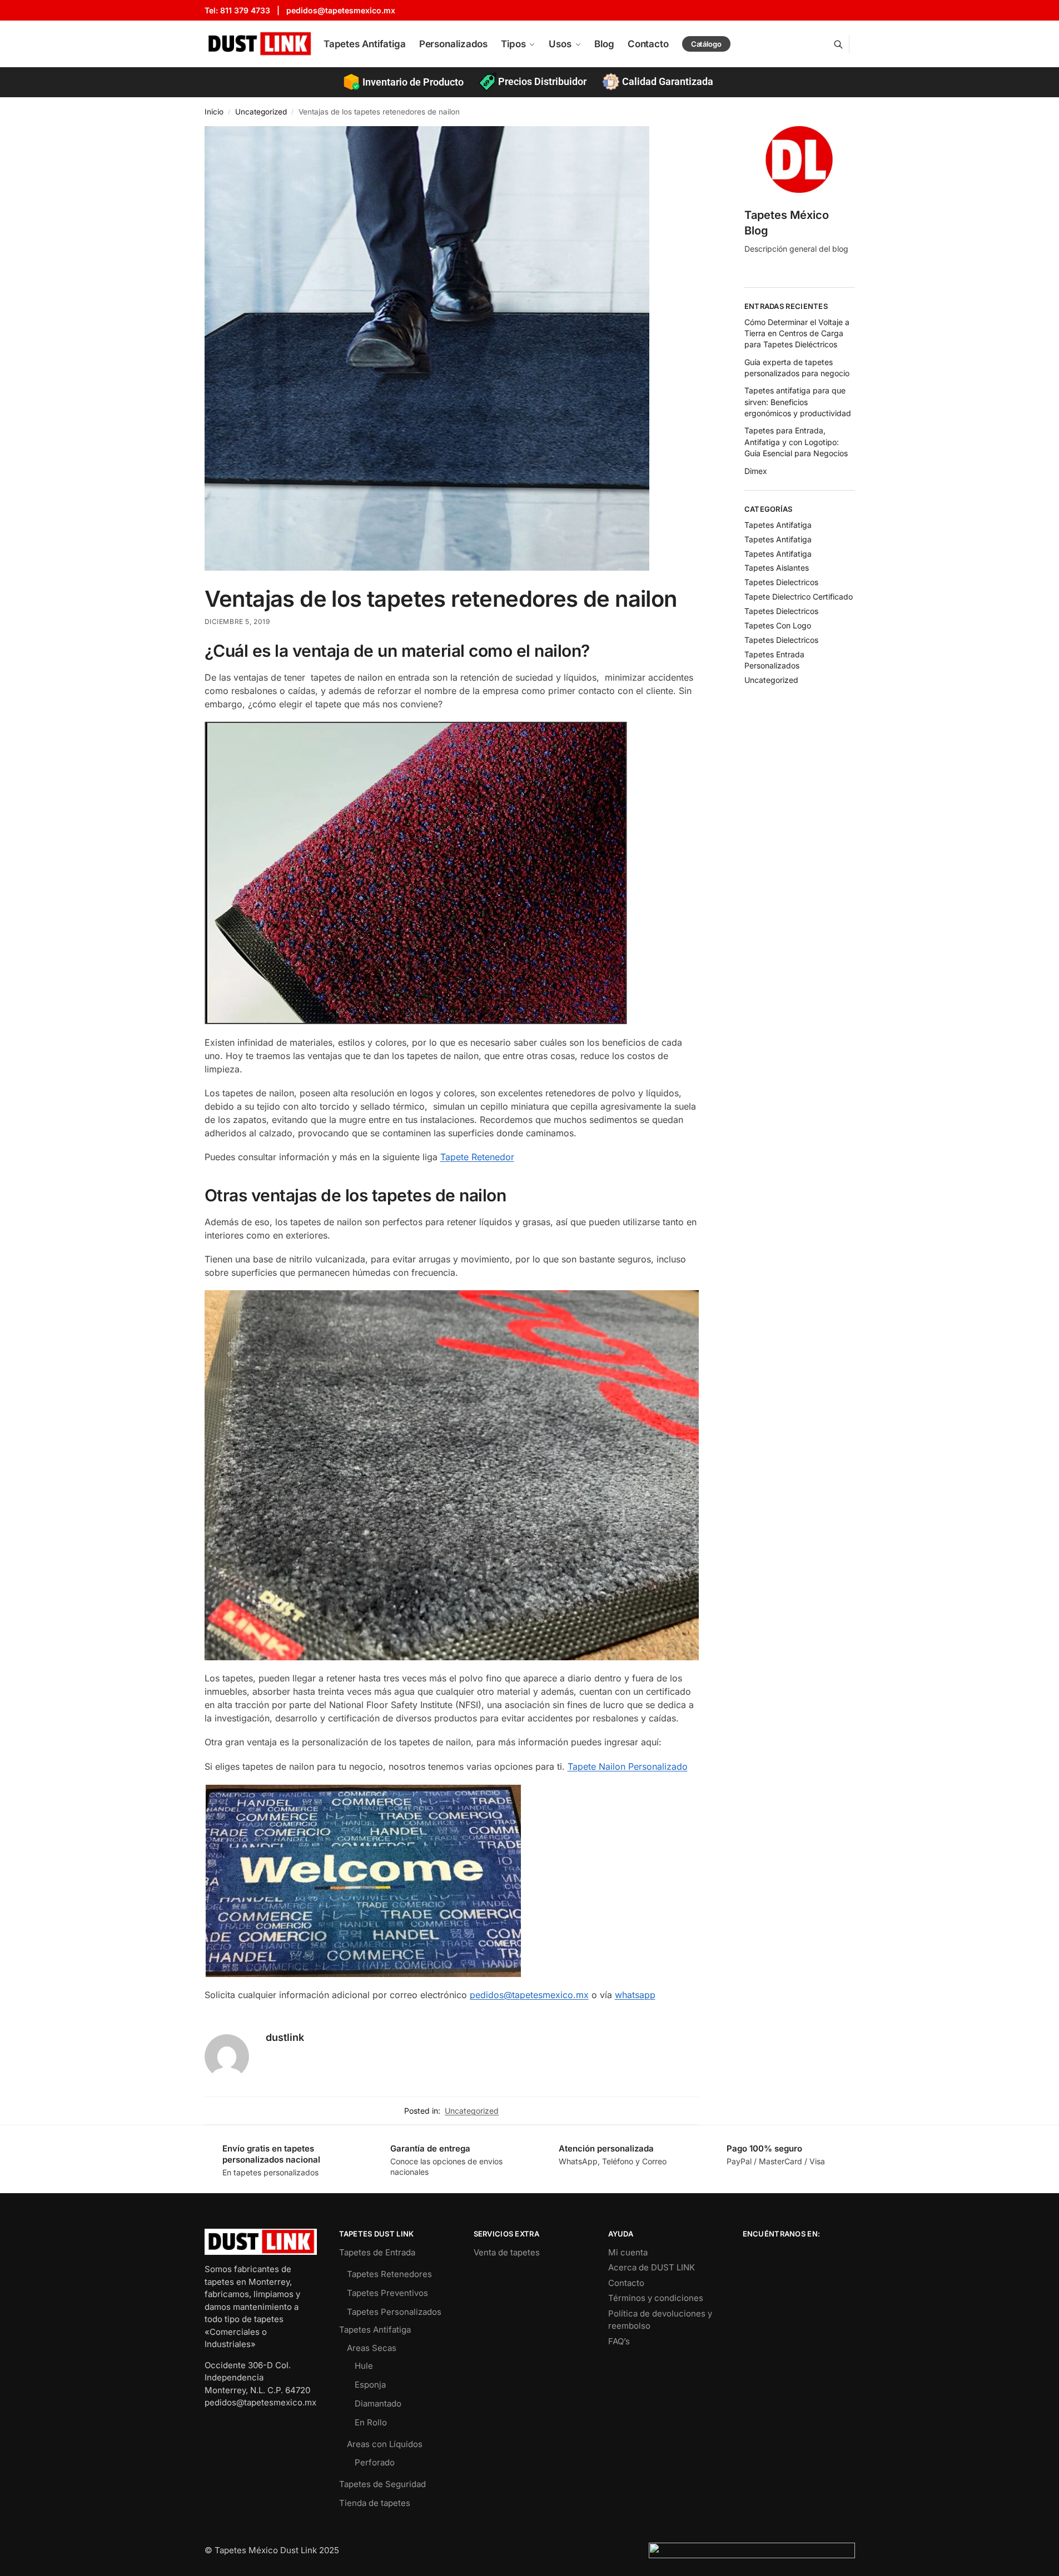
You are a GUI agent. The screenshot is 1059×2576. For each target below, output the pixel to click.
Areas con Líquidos (385, 2444)
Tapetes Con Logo (778, 625)
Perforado (375, 2462)
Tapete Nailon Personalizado (628, 1766)
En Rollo (371, 2422)
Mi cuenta (628, 2252)
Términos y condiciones (656, 2298)
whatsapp (635, 1995)
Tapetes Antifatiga (778, 525)
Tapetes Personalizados (394, 2312)
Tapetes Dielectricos (781, 582)
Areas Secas (372, 2348)
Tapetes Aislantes (777, 568)
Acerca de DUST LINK (652, 2267)
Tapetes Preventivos (387, 2293)
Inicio (214, 112)
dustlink (285, 2037)
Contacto (626, 2283)
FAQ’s (619, 2341)
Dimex (756, 471)
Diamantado (378, 2403)
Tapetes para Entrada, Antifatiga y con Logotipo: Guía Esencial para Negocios (796, 442)
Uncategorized (261, 112)
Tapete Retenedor (477, 1157)
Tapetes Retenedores (389, 2274)
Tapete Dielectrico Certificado (799, 596)
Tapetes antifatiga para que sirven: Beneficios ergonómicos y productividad (798, 402)
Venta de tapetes (507, 2252)
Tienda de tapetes (375, 2503)
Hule (364, 2366)
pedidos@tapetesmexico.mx (341, 10)
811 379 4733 (245, 10)
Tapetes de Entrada (377, 2252)
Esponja (370, 2385)
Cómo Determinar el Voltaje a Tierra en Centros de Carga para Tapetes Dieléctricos (797, 333)
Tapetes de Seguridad (382, 2484)
